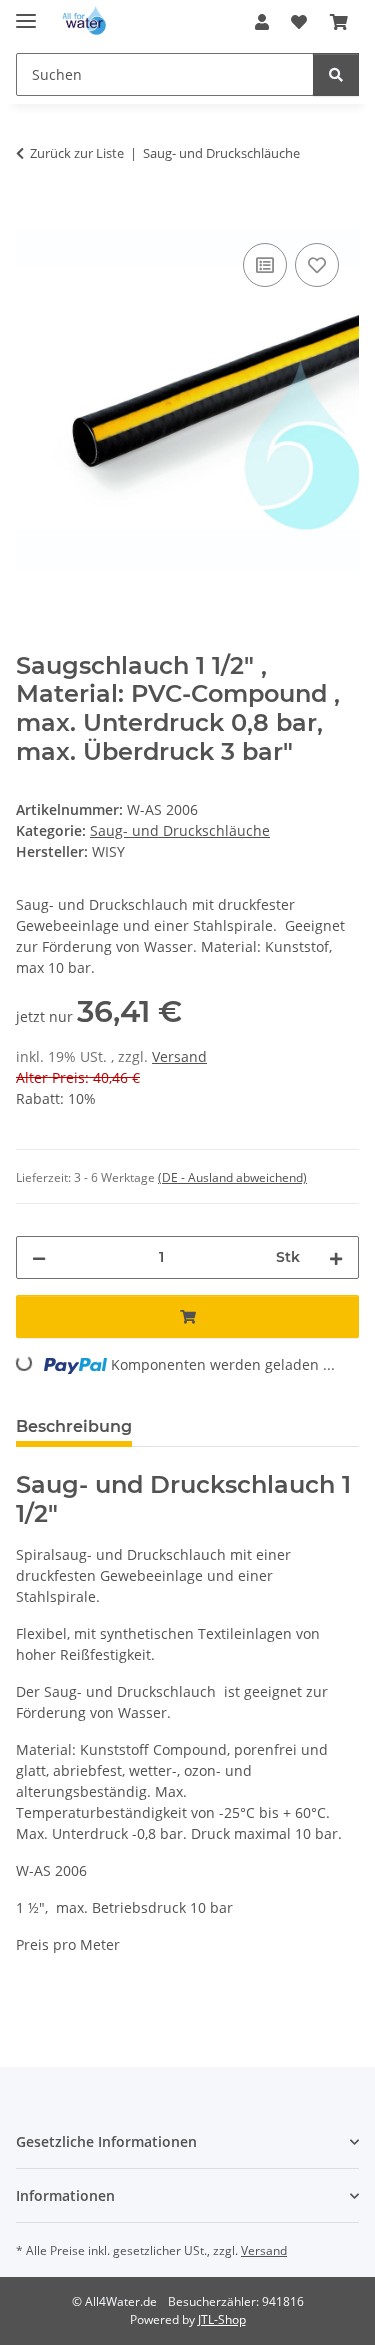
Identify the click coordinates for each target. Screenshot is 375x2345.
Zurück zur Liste (77, 153)
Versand (179, 1056)
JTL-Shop (222, 2319)
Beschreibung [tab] (74, 1426)
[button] (262, 22)
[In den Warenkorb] (32, 216)
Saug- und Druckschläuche (180, 830)
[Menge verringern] (39, 1257)
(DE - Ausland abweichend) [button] (232, 1177)
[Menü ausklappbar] (26, 12)
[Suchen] (336, 74)
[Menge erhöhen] (336, 1257)
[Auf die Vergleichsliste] (265, 265)
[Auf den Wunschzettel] (317, 265)
